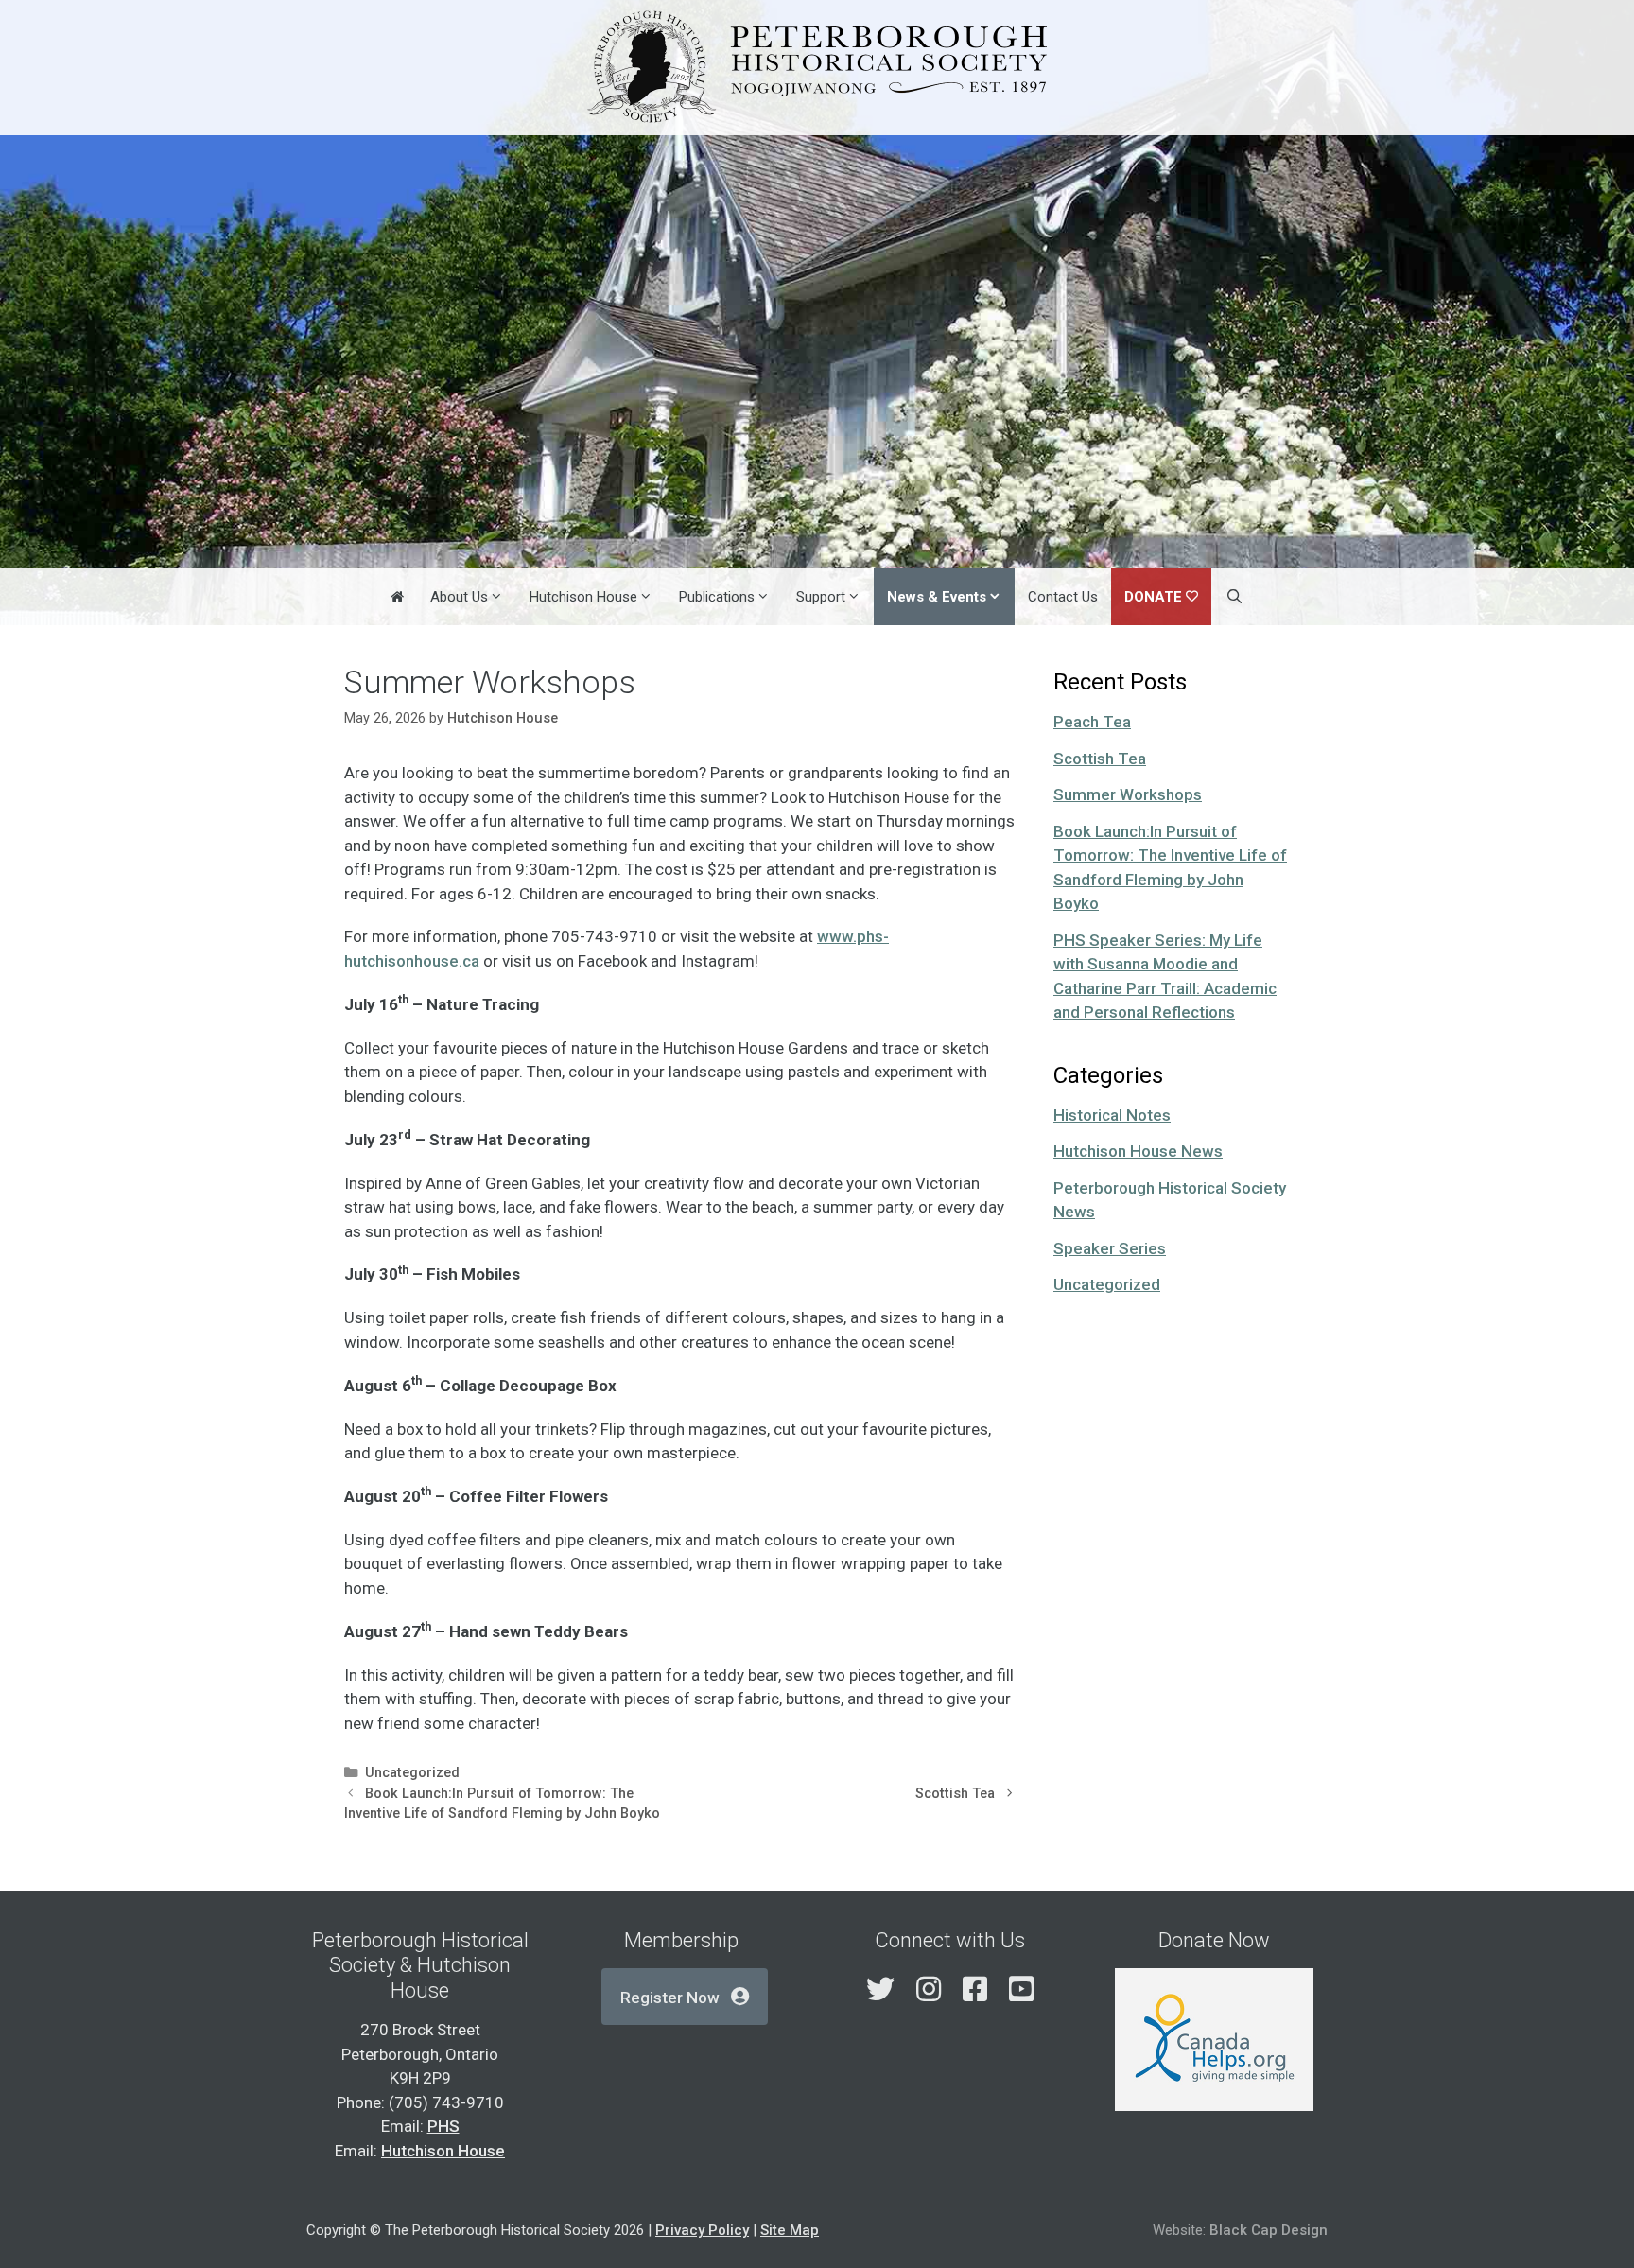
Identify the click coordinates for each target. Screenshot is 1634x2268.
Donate (1153, 597)
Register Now (670, 1998)
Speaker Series (1110, 1248)
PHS (443, 2126)
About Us (459, 597)
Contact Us (1063, 597)
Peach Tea (1092, 722)
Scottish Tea (955, 1794)
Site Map (790, 2230)
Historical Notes (1112, 1115)
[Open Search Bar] (1234, 597)
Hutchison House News (1138, 1151)
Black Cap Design (1269, 2230)
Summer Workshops (1128, 794)
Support (821, 597)
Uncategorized (412, 1773)
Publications (717, 597)
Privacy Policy (702, 2230)
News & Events (937, 597)
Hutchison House (583, 597)
